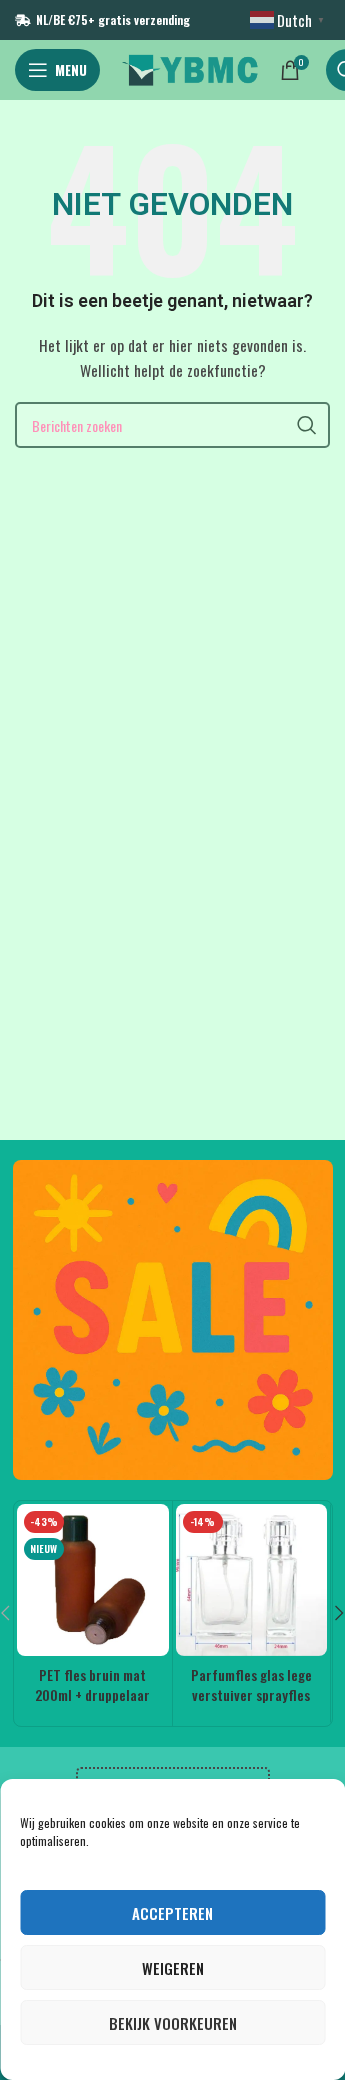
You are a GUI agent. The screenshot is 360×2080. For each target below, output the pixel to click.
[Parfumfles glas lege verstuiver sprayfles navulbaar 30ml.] (252, 1580)
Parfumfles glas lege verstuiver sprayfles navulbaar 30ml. (251, 1694)
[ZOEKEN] (307, 425)
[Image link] (173, 1317)
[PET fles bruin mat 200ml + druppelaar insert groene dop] (93, 1580)
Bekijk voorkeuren (173, 2023)
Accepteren (172, 1913)
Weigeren (173, 1968)
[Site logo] (190, 67)
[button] (340, 1613)
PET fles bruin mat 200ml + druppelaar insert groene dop (92, 1694)
